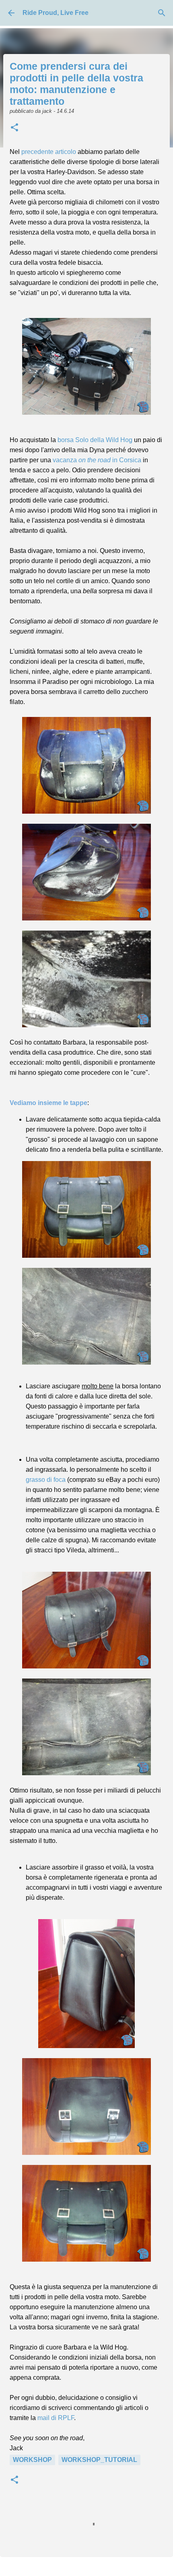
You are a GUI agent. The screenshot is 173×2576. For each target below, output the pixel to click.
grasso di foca (46, 1480)
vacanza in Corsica (97, 460)
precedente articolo (49, 152)
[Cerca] (162, 13)
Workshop (32, 2460)
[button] (14, 128)
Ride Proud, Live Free (56, 13)
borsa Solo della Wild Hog (95, 440)
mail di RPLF (56, 2418)
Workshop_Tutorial (99, 2460)
